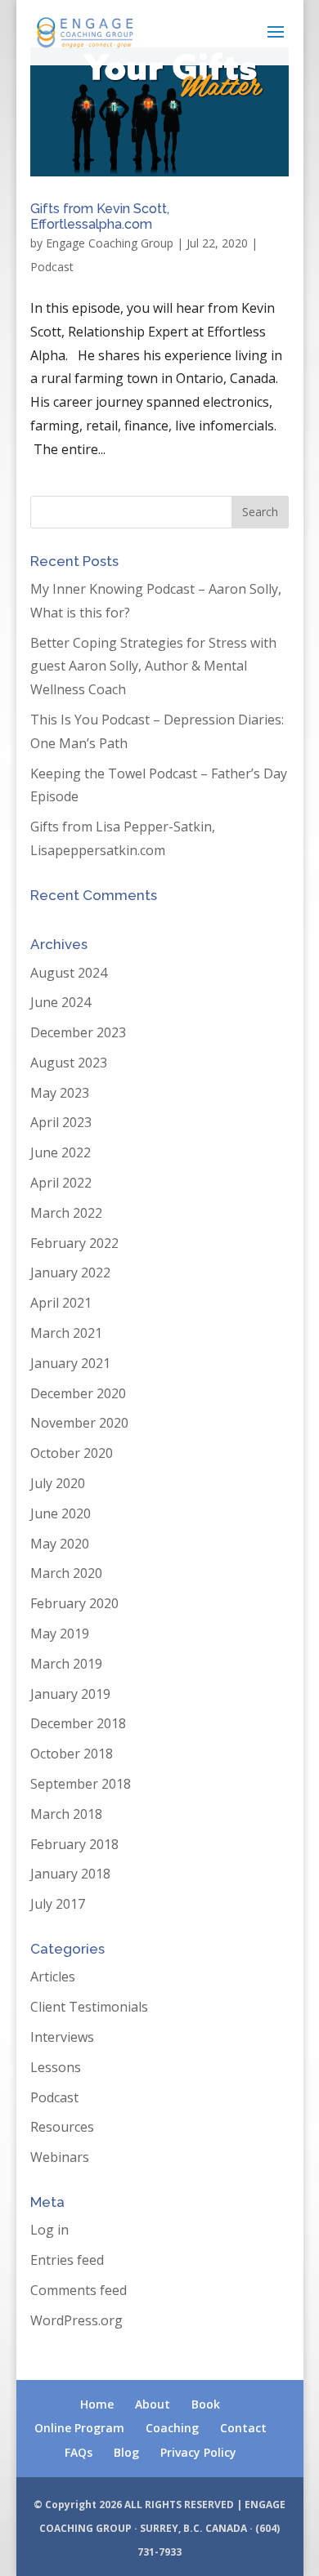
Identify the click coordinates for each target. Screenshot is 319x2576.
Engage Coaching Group (110, 243)
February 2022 (74, 1243)
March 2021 (66, 1333)
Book (206, 2404)
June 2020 (61, 1513)
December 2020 (78, 1393)
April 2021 (61, 1303)
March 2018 (66, 1814)
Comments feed (79, 2290)
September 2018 (81, 1784)
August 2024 (69, 973)
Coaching (172, 2428)
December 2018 (78, 1723)
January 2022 (70, 1272)
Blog (126, 2452)
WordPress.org (76, 2320)
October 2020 (72, 1453)
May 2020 (60, 1544)
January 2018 (70, 1874)
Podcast (52, 267)
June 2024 (61, 1002)
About (153, 2404)
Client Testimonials (89, 2007)
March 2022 (66, 1213)
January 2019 (70, 1694)
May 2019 (60, 1633)
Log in (49, 2230)
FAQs (79, 2452)
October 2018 (72, 1754)
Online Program (79, 2428)
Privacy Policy (198, 2452)
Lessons (56, 2067)
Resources (62, 2127)
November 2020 (79, 1423)
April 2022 (61, 1183)
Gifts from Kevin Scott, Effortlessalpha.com (100, 216)
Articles (53, 1977)
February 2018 (74, 1844)
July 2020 (58, 1483)
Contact (243, 2428)
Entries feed (67, 2260)
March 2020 (66, 1573)
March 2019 (66, 1664)
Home (97, 2404)
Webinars (60, 2157)
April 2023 (61, 1122)
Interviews (62, 2037)
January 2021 (70, 1363)
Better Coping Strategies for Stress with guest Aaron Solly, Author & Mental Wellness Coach (153, 666)
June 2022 (61, 1152)
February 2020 (74, 1603)
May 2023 (60, 1093)
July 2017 (58, 1904)
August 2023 (69, 1063)
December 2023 (78, 1032)
